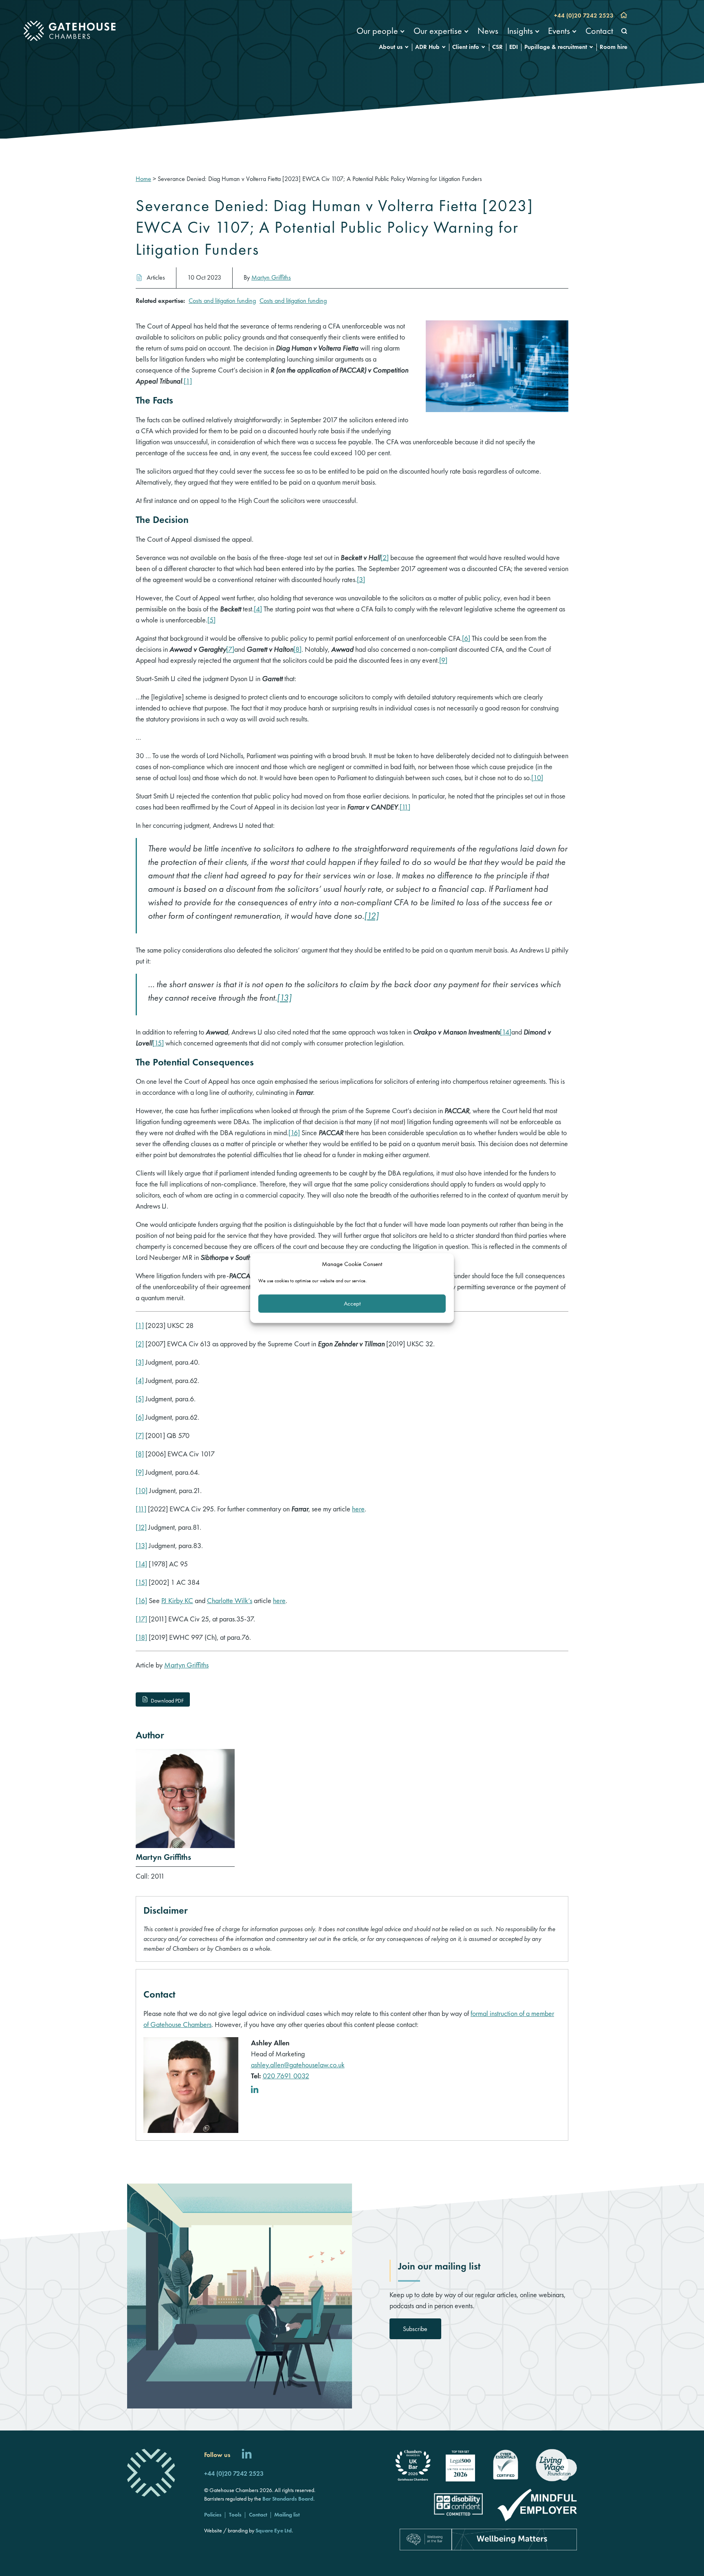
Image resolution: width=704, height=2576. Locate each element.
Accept (352, 1303)
